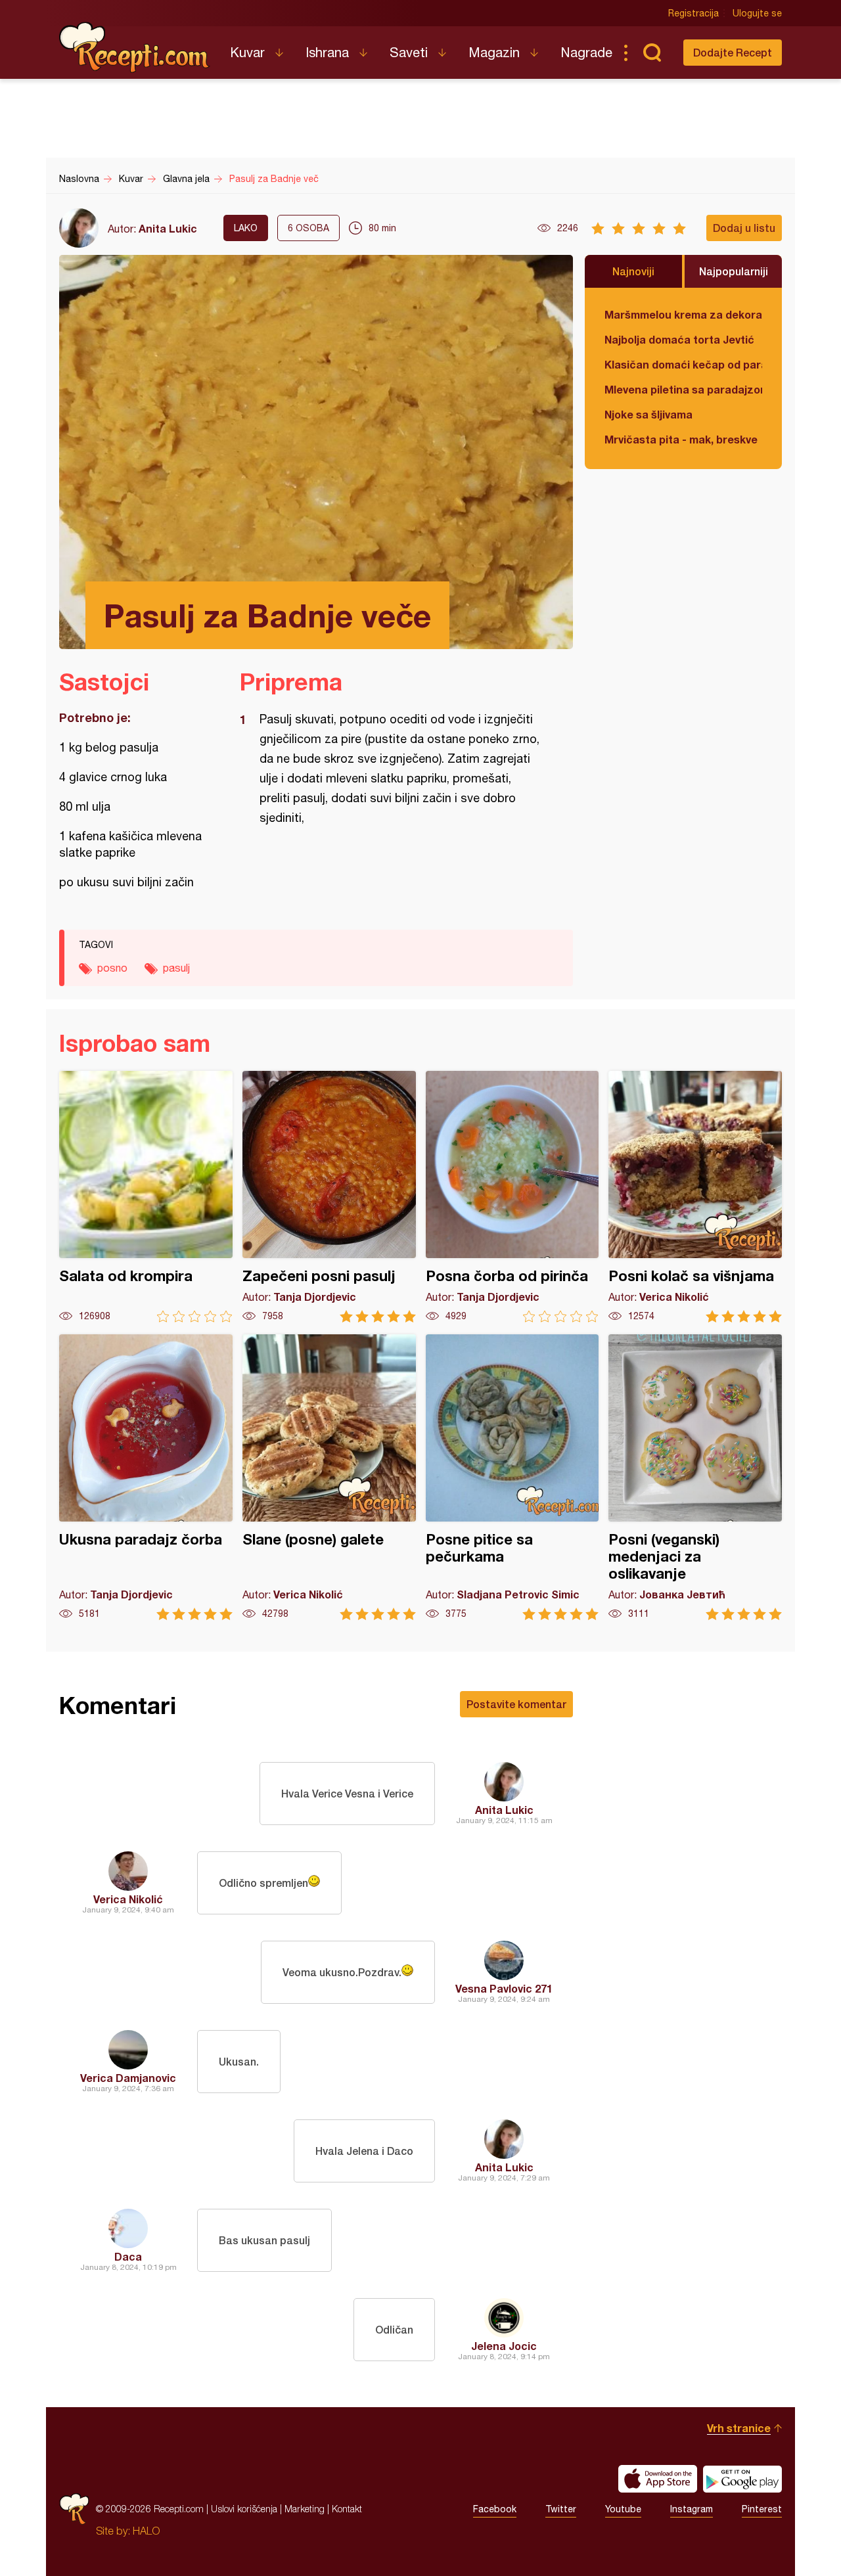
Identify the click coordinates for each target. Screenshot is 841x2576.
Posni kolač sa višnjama (695, 1197)
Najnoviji (633, 271)
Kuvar (247, 52)
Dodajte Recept (733, 52)
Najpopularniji (734, 271)
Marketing (305, 2509)
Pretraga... (652, 53)
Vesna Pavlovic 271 (504, 1988)
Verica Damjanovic (128, 2078)
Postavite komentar (516, 1704)
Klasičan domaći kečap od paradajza (683, 364)
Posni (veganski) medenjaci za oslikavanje (695, 1477)
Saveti (409, 52)
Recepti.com (135, 47)
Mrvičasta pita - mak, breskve (681, 439)
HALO (146, 2531)
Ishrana (327, 52)
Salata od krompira (146, 1197)
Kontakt (347, 2509)
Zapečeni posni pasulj (329, 1197)
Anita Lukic (168, 228)
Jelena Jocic (504, 2346)
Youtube (623, 2509)
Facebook (495, 2509)
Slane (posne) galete (329, 1477)
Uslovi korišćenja (244, 2509)
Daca (128, 2256)
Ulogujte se (757, 13)
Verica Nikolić (128, 1899)
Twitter (561, 2509)
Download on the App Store (658, 2479)
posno (112, 968)
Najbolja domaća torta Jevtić (679, 339)
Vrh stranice (739, 2428)
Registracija (693, 13)
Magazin (494, 52)
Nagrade (586, 52)
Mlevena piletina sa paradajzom (683, 389)
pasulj (176, 968)
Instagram (692, 2509)
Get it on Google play (742, 2479)
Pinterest (762, 2509)
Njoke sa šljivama (648, 414)
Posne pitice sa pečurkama (512, 1477)
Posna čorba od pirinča (512, 1197)
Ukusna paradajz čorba (146, 1477)
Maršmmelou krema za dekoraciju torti (683, 314)
